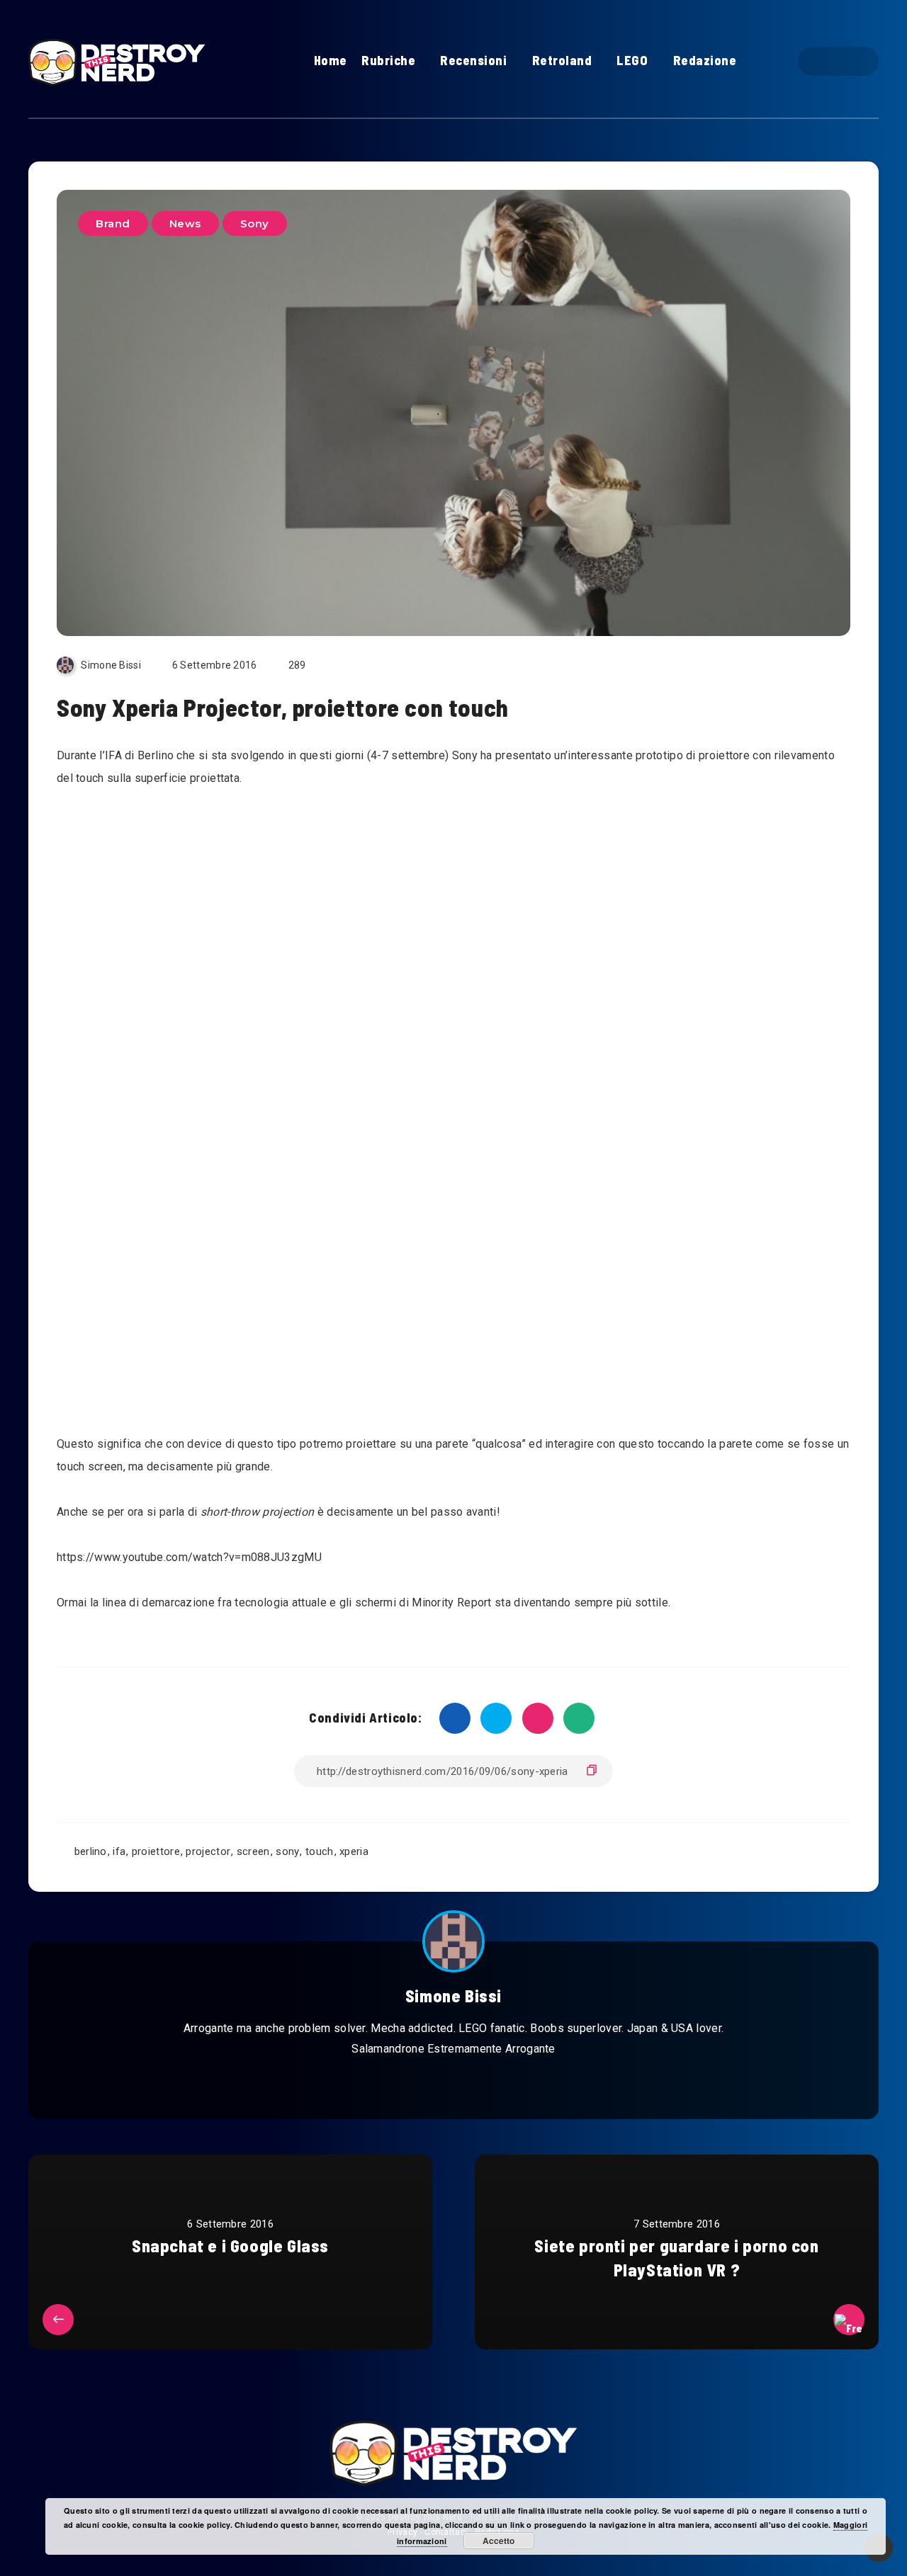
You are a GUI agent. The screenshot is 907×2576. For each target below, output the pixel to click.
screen (253, 1851)
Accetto (498, 2541)
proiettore (156, 1851)
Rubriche (388, 60)
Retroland (562, 60)
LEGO (632, 60)
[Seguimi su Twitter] (453, 2084)
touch (320, 1851)
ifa (119, 1851)
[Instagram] (851, 61)
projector (208, 1851)
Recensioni (473, 60)
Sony (255, 223)
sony (287, 1851)
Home (331, 60)
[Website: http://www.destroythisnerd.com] (421, 2084)
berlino (91, 1851)
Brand (113, 223)
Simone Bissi (453, 1996)
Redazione (705, 60)
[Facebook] (826, 61)
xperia (354, 1851)
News (185, 223)
